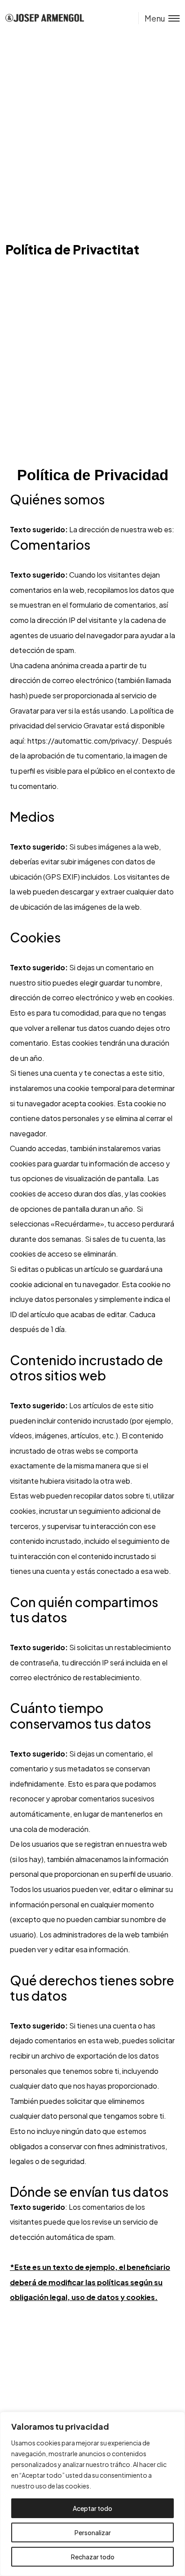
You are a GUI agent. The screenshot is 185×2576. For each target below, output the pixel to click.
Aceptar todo (92, 2508)
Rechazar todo (93, 2557)
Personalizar (93, 2532)
